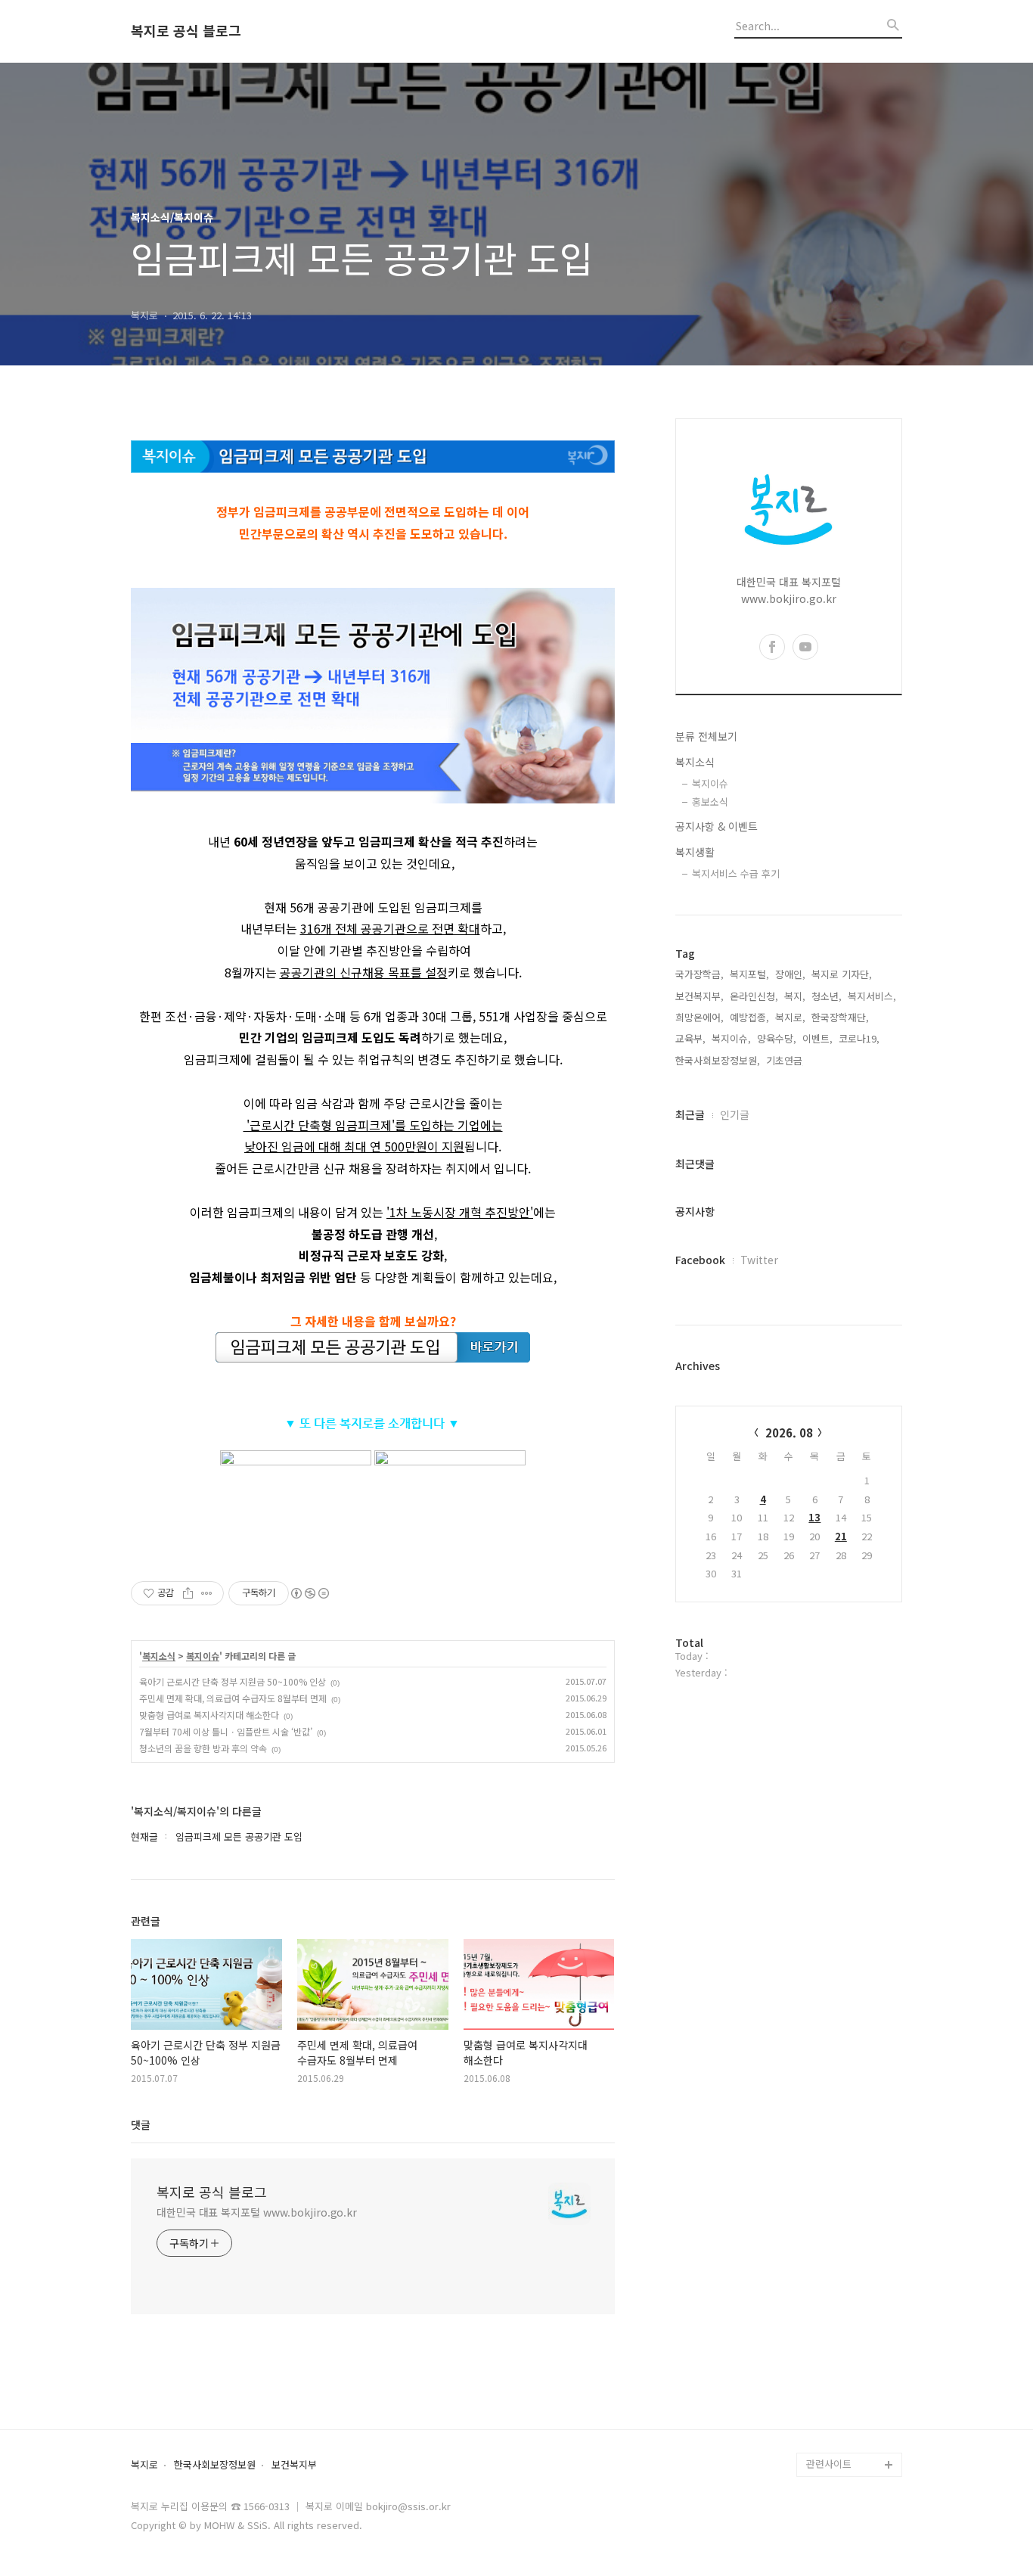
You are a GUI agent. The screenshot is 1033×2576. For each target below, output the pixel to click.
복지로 (144, 2465)
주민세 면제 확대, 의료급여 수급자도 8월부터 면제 (233, 1698)
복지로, (790, 1017)
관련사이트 (829, 2464)
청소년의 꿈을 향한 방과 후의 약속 (203, 1748)
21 (841, 1536)
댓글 (141, 2124)
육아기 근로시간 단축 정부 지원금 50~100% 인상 (233, 1681)
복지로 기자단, (842, 974)
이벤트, (817, 1038)
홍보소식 (710, 802)
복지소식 (159, 1656)
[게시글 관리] (207, 1593)
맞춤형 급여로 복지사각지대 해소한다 (209, 1715)
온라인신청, (754, 996)
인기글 (735, 1114)
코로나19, (859, 1038)
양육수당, (777, 1038)
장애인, (790, 974)
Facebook (700, 1260)
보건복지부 (294, 2465)
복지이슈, (731, 1038)
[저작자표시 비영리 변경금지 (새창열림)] (309, 1593)
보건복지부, (700, 996)
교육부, (690, 1038)
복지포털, (749, 974)
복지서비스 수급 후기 (736, 873)
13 (814, 1517)
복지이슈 (203, 1656)
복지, (795, 996)
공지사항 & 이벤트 (717, 826)
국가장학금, (700, 974)
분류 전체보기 (706, 736)
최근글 (690, 1114)
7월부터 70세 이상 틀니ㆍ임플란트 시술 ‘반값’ (226, 1731)
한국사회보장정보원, (718, 1060)
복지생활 (695, 852)
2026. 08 (789, 1432)
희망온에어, (700, 1017)
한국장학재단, (840, 1017)
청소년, (827, 996)
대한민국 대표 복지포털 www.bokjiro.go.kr (257, 2212)
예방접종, (749, 1017)
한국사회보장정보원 (215, 2465)
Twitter (759, 1260)
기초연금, (786, 1060)
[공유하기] (188, 1593)
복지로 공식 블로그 (186, 31)
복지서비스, (872, 996)
